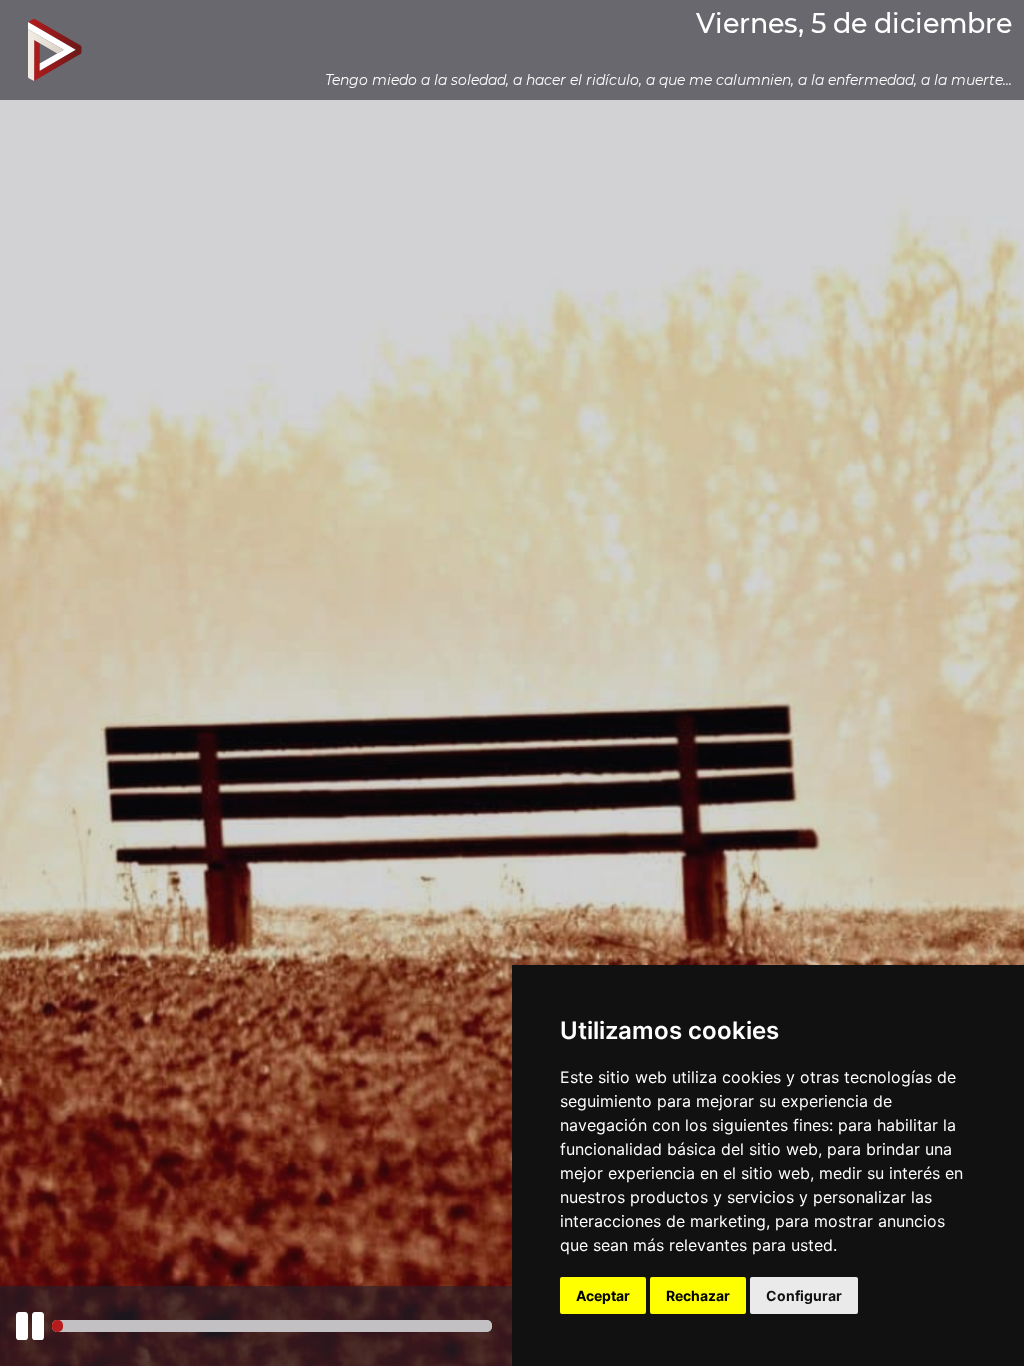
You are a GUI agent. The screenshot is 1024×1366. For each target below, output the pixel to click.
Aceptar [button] (603, 1295)
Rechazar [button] (698, 1295)
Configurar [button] (804, 1295)
